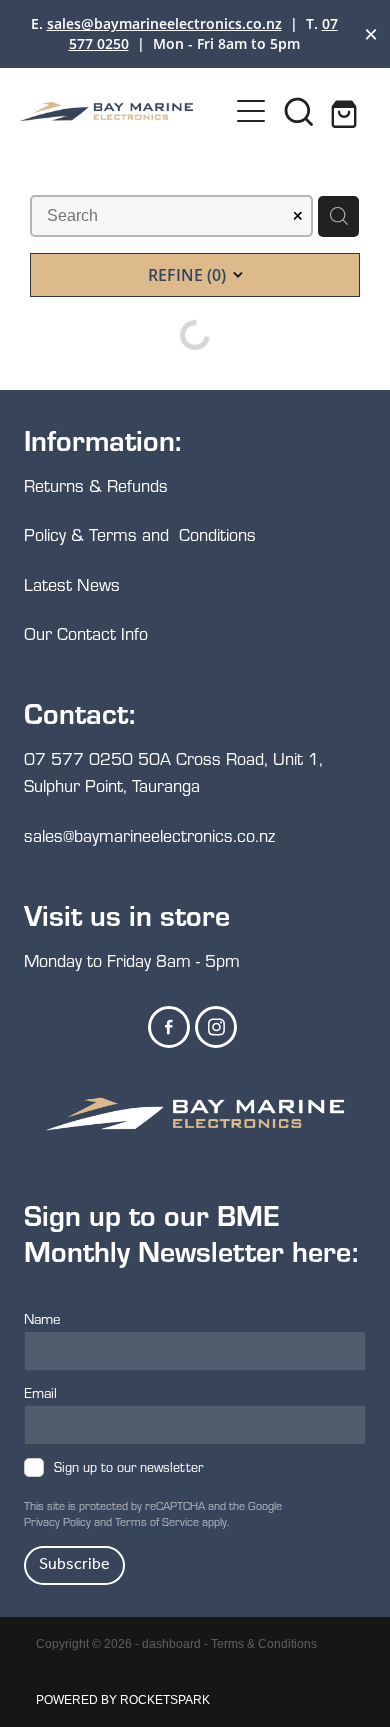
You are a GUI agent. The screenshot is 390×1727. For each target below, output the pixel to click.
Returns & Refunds (98, 485)
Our (40, 633)
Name (42, 1318)
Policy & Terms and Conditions (140, 534)
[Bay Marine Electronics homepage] (123, 111)
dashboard (171, 1644)
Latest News (72, 584)
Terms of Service (157, 1521)
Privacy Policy (57, 1521)
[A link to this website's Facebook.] (169, 1027)
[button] (299, 111)
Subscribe (74, 1564)
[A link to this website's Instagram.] (216, 1027)
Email (40, 1392)
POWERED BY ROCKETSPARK (123, 1700)
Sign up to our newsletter (128, 1467)
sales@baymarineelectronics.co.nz (164, 23)
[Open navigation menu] (251, 111)
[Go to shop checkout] (347, 111)
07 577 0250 (78, 758)
